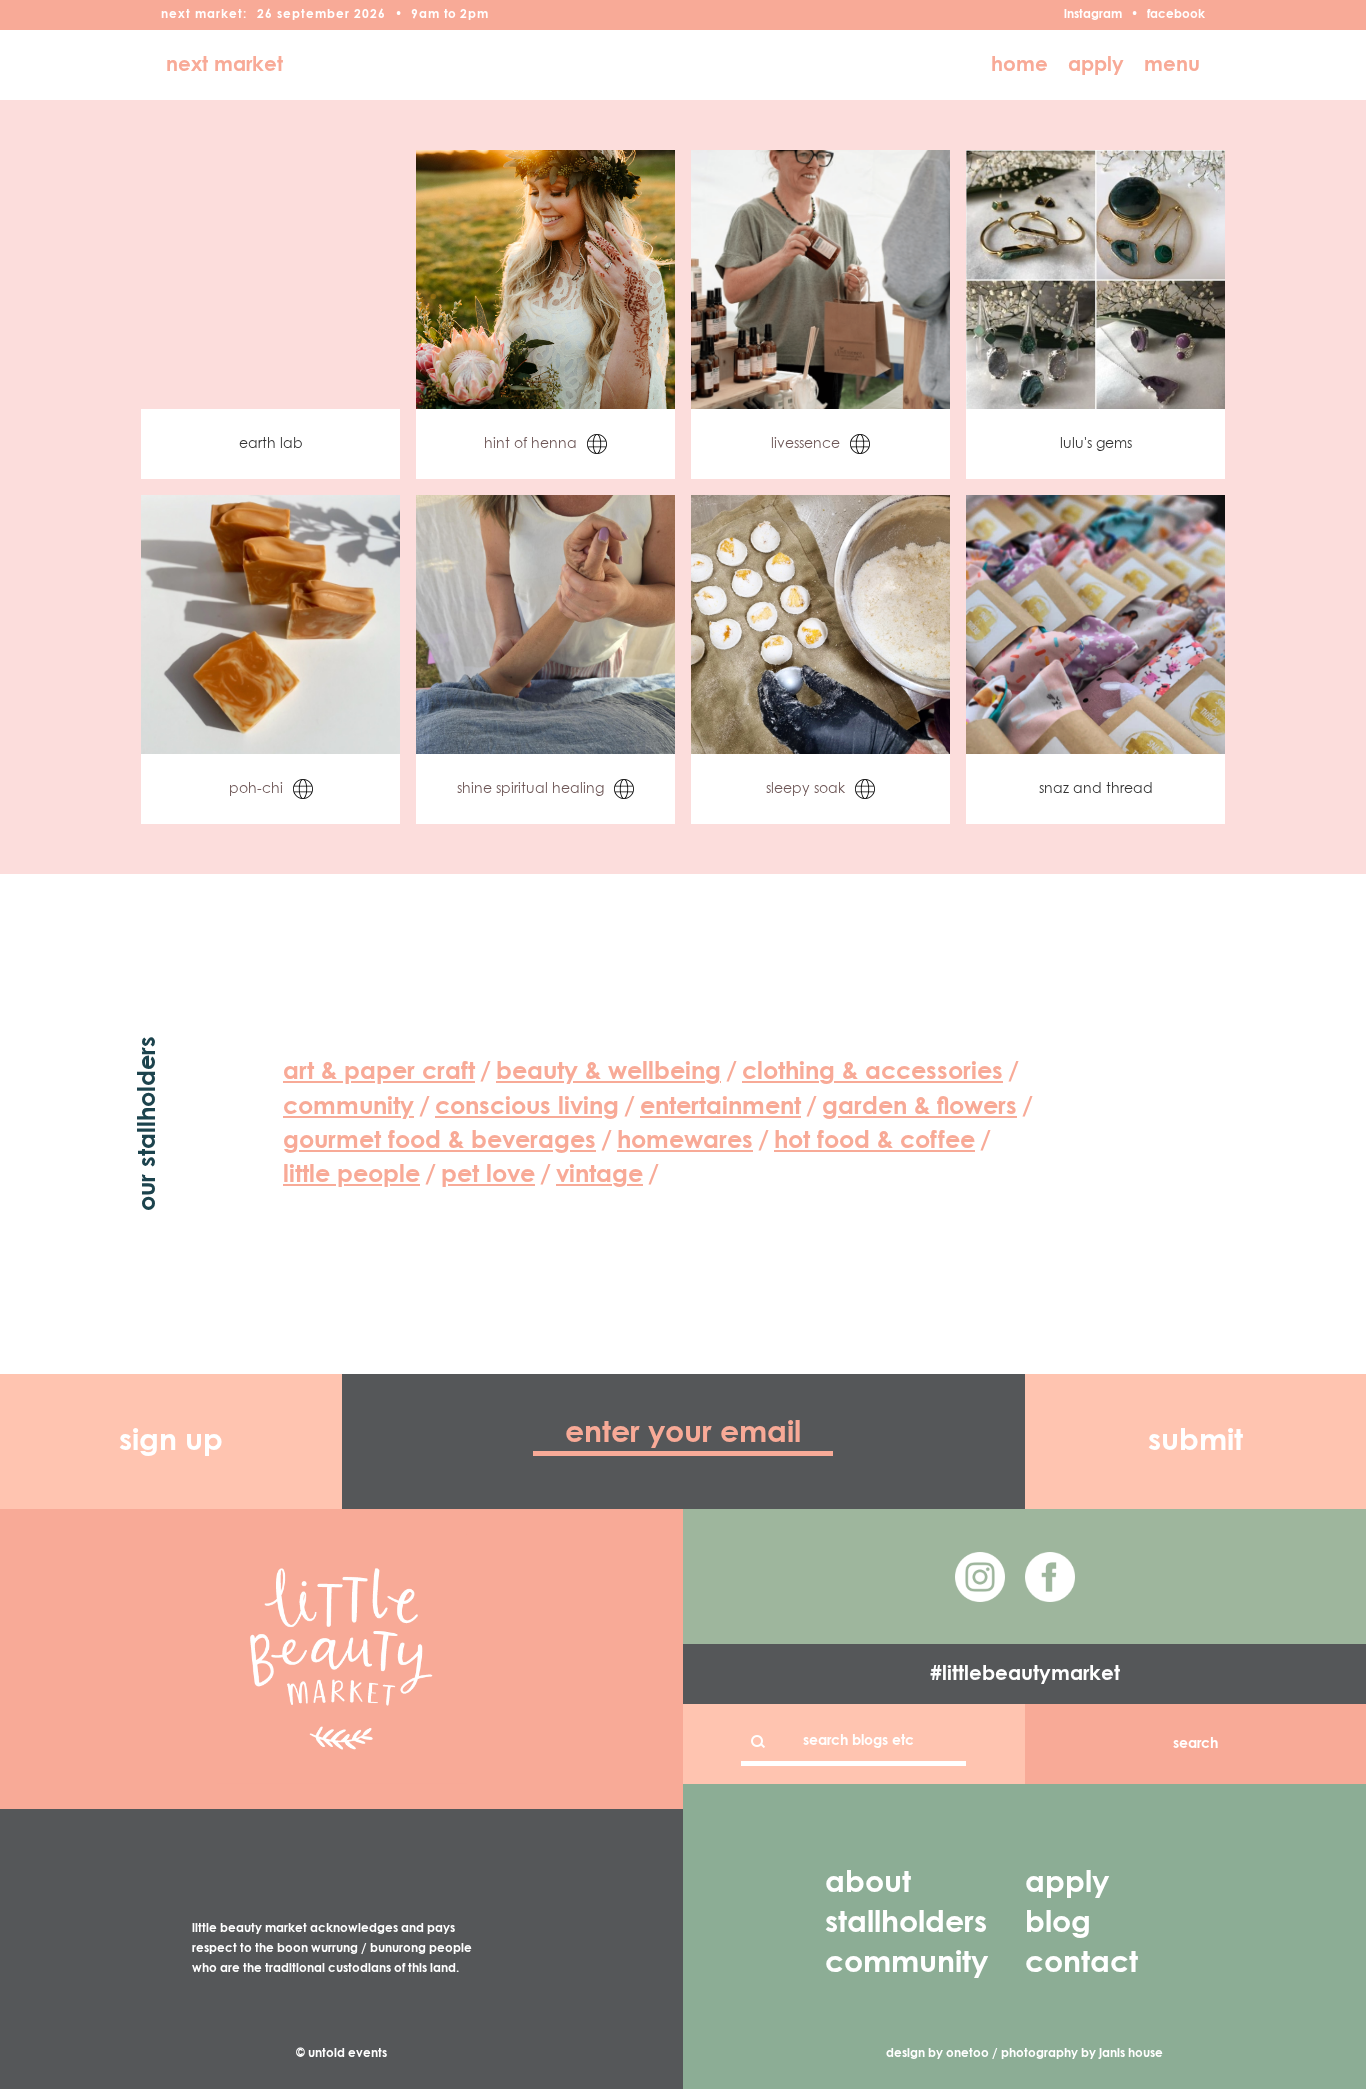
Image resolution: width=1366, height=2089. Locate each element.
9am (425, 15)
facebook (1176, 15)
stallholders (906, 1924)
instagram (1093, 15)
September (313, 15)
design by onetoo (937, 2054)
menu (1172, 65)
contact (1081, 1964)
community (906, 1964)
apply (1096, 65)
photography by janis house (1082, 2054)
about (868, 1884)
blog (1058, 1924)
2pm (474, 15)
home (1019, 65)
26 (265, 15)
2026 (370, 15)
